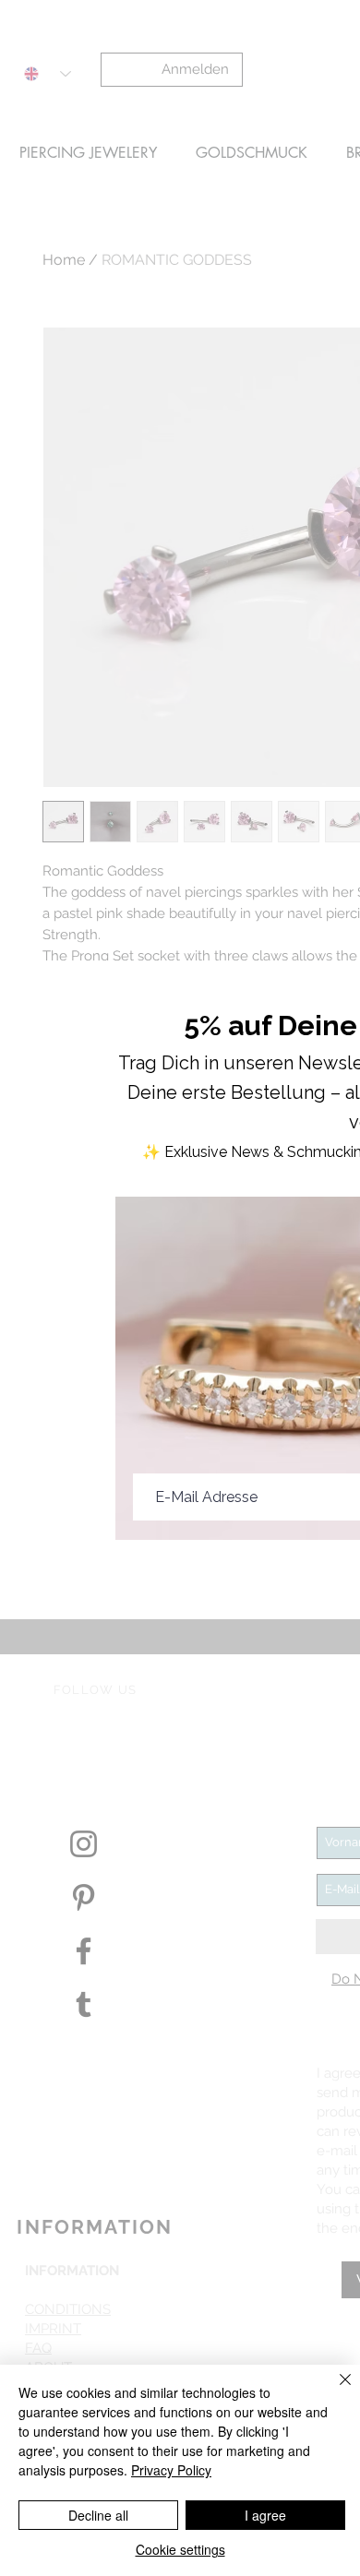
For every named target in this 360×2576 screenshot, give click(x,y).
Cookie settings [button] (180, 2549)
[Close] (334, 2391)
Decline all (98, 2515)
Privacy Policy (171, 2470)
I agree (265, 2515)
